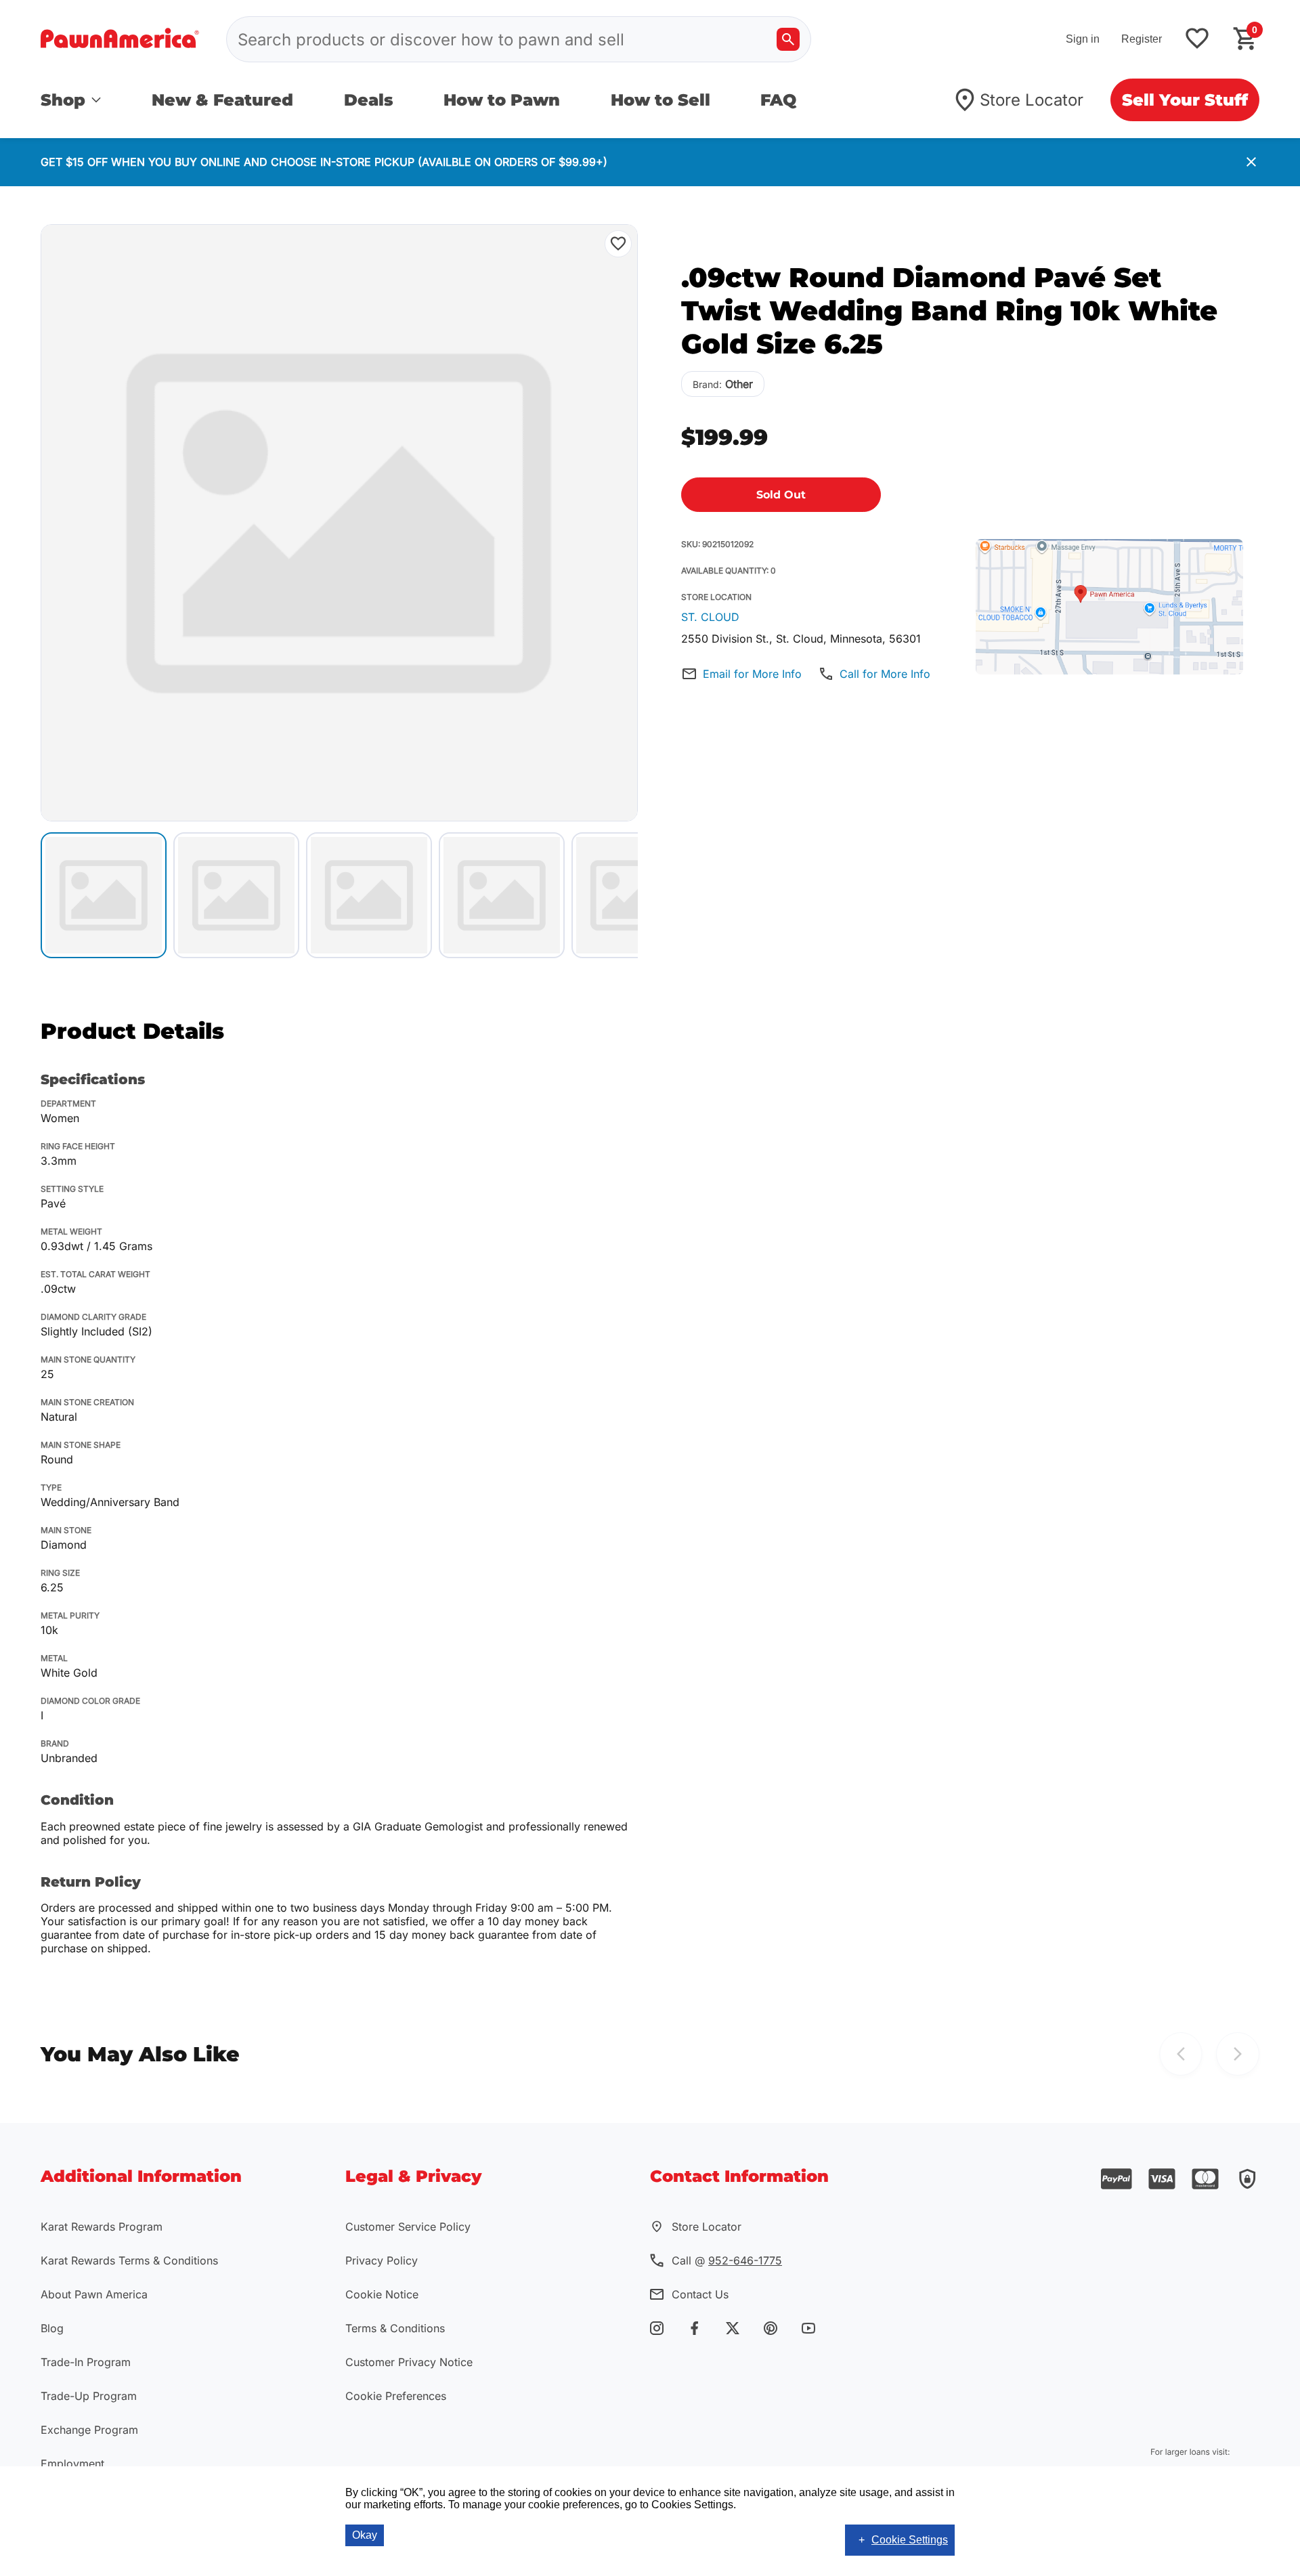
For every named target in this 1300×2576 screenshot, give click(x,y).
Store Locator (1032, 100)
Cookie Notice (382, 2294)
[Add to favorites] (1197, 40)
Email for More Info (752, 674)
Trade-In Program (86, 2362)
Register (1142, 39)
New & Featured (222, 100)
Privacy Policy (382, 2260)
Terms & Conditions (395, 2328)
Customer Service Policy (408, 2227)
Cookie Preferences (396, 2396)
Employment (72, 2464)
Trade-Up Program (89, 2396)
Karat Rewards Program (102, 2227)
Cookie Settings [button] (910, 2540)
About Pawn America (94, 2294)
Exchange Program (89, 2430)
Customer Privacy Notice (409, 2362)
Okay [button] (365, 2535)
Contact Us (700, 2294)
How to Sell (660, 100)
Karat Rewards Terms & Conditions (129, 2260)
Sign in (1083, 39)
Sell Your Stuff (1185, 100)
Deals (369, 100)
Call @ (727, 2260)
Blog (52, 2328)
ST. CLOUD (710, 617)
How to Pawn (502, 100)
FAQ (778, 100)
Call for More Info (885, 674)
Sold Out (781, 495)
